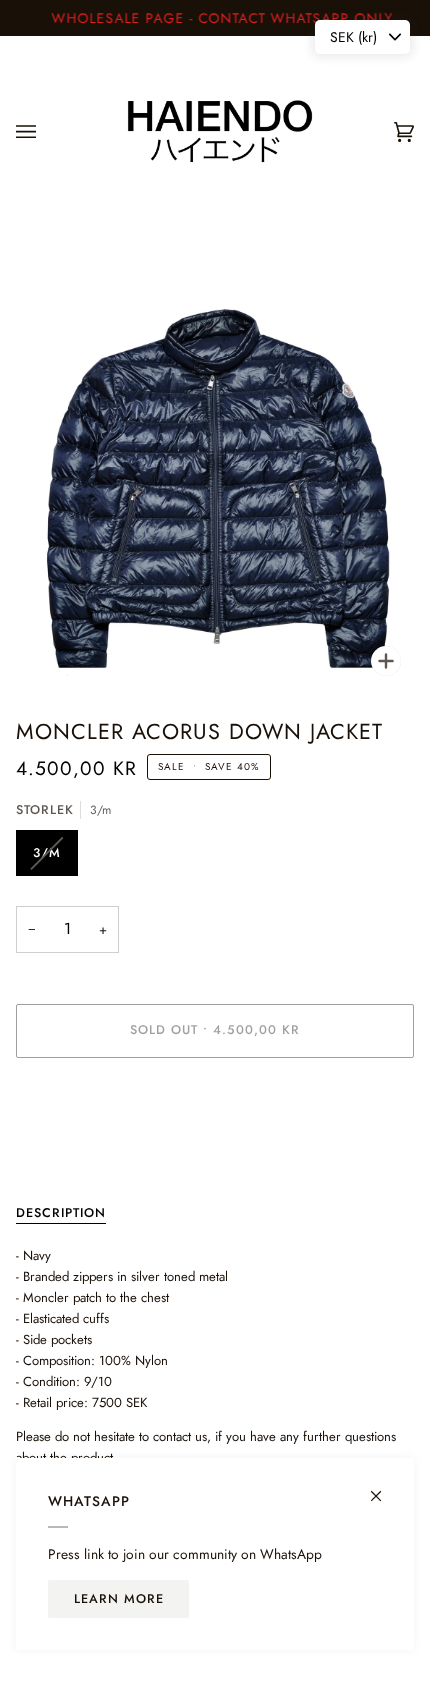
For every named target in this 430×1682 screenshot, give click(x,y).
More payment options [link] (77, 1150)
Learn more (119, 1599)
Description (61, 1213)
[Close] (384, 1487)
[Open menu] (46, 131)
